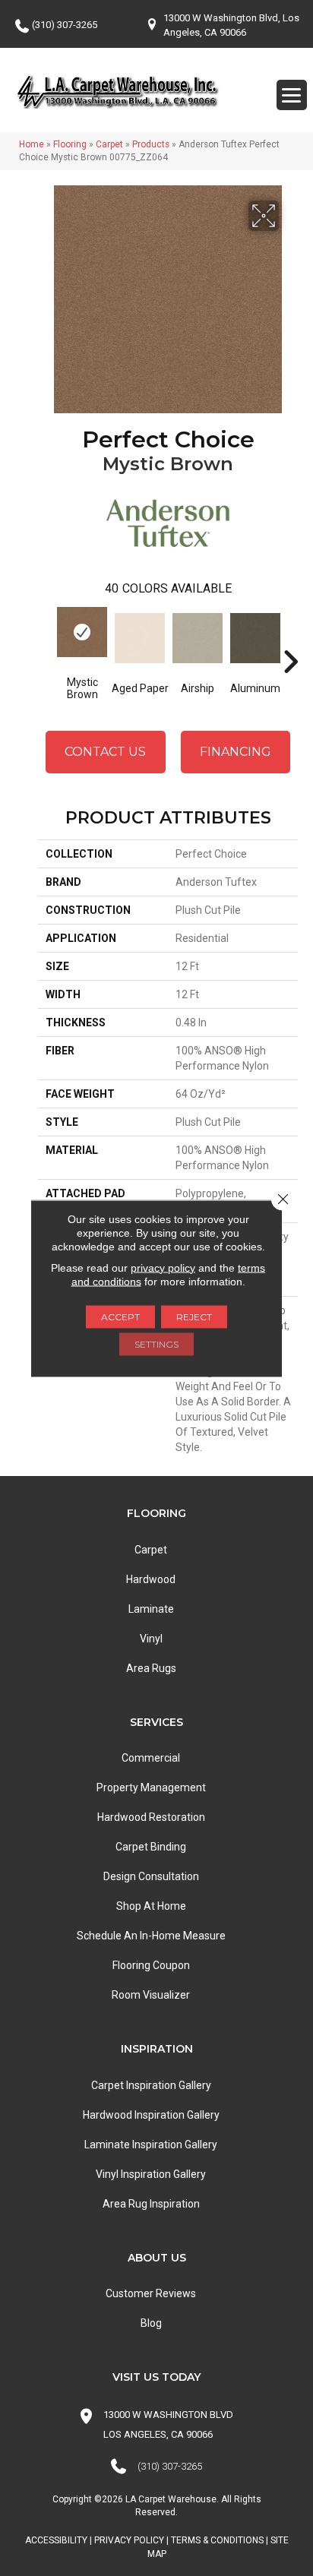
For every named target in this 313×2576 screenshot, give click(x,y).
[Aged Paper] (140, 638)
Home (32, 144)
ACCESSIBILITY (56, 2540)
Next (290, 639)
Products (151, 144)
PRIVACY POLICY (129, 2540)
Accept (120, 1316)
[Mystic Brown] (82, 632)
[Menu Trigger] (292, 95)
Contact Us (105, 752)
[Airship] (198, 638)
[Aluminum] (255, 638)
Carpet (109, 144)
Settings (156, 1343)
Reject (194, 1316)
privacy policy (163, 1267)
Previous (46, 639)
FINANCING (236, 752)
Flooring (70, 144)
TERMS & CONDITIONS (217, 2540)
